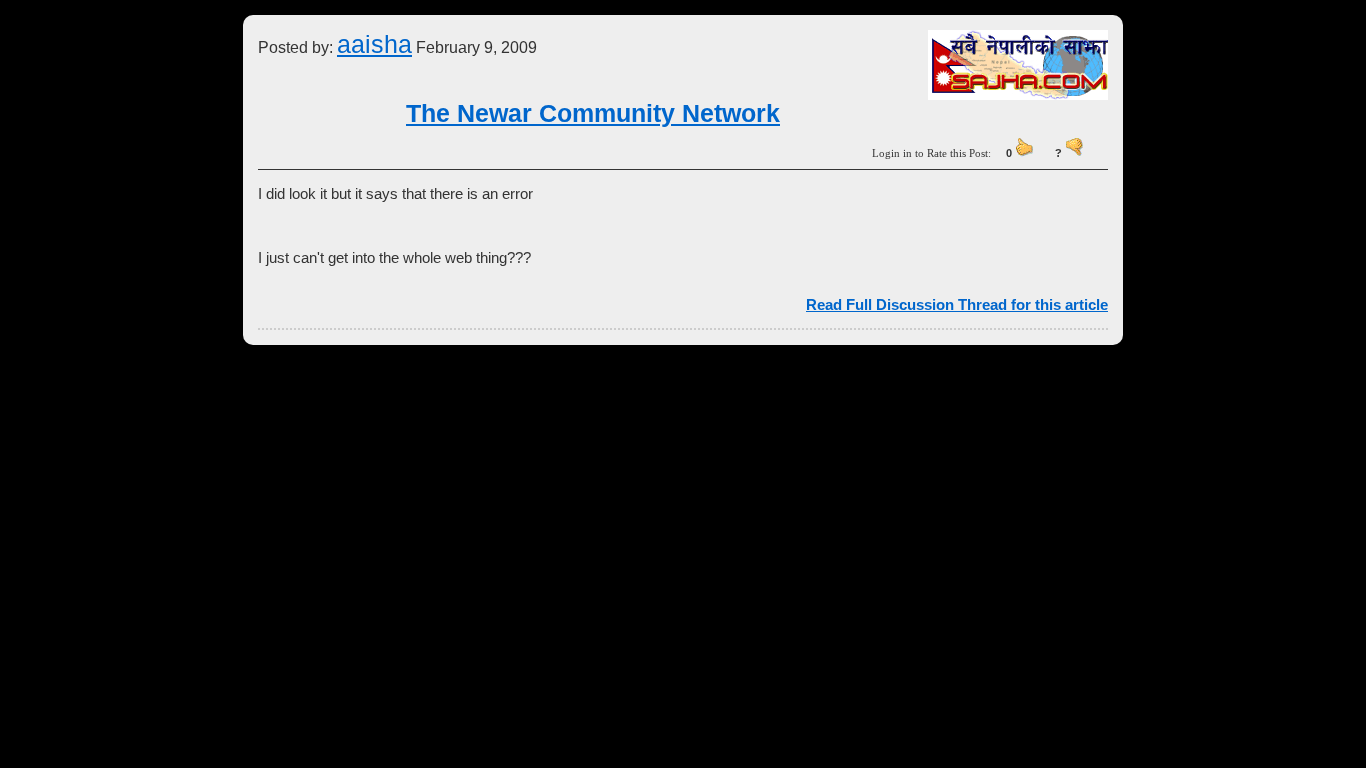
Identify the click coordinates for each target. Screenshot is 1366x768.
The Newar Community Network (593, 113)
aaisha (374, 44)
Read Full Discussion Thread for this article (957, 304)
